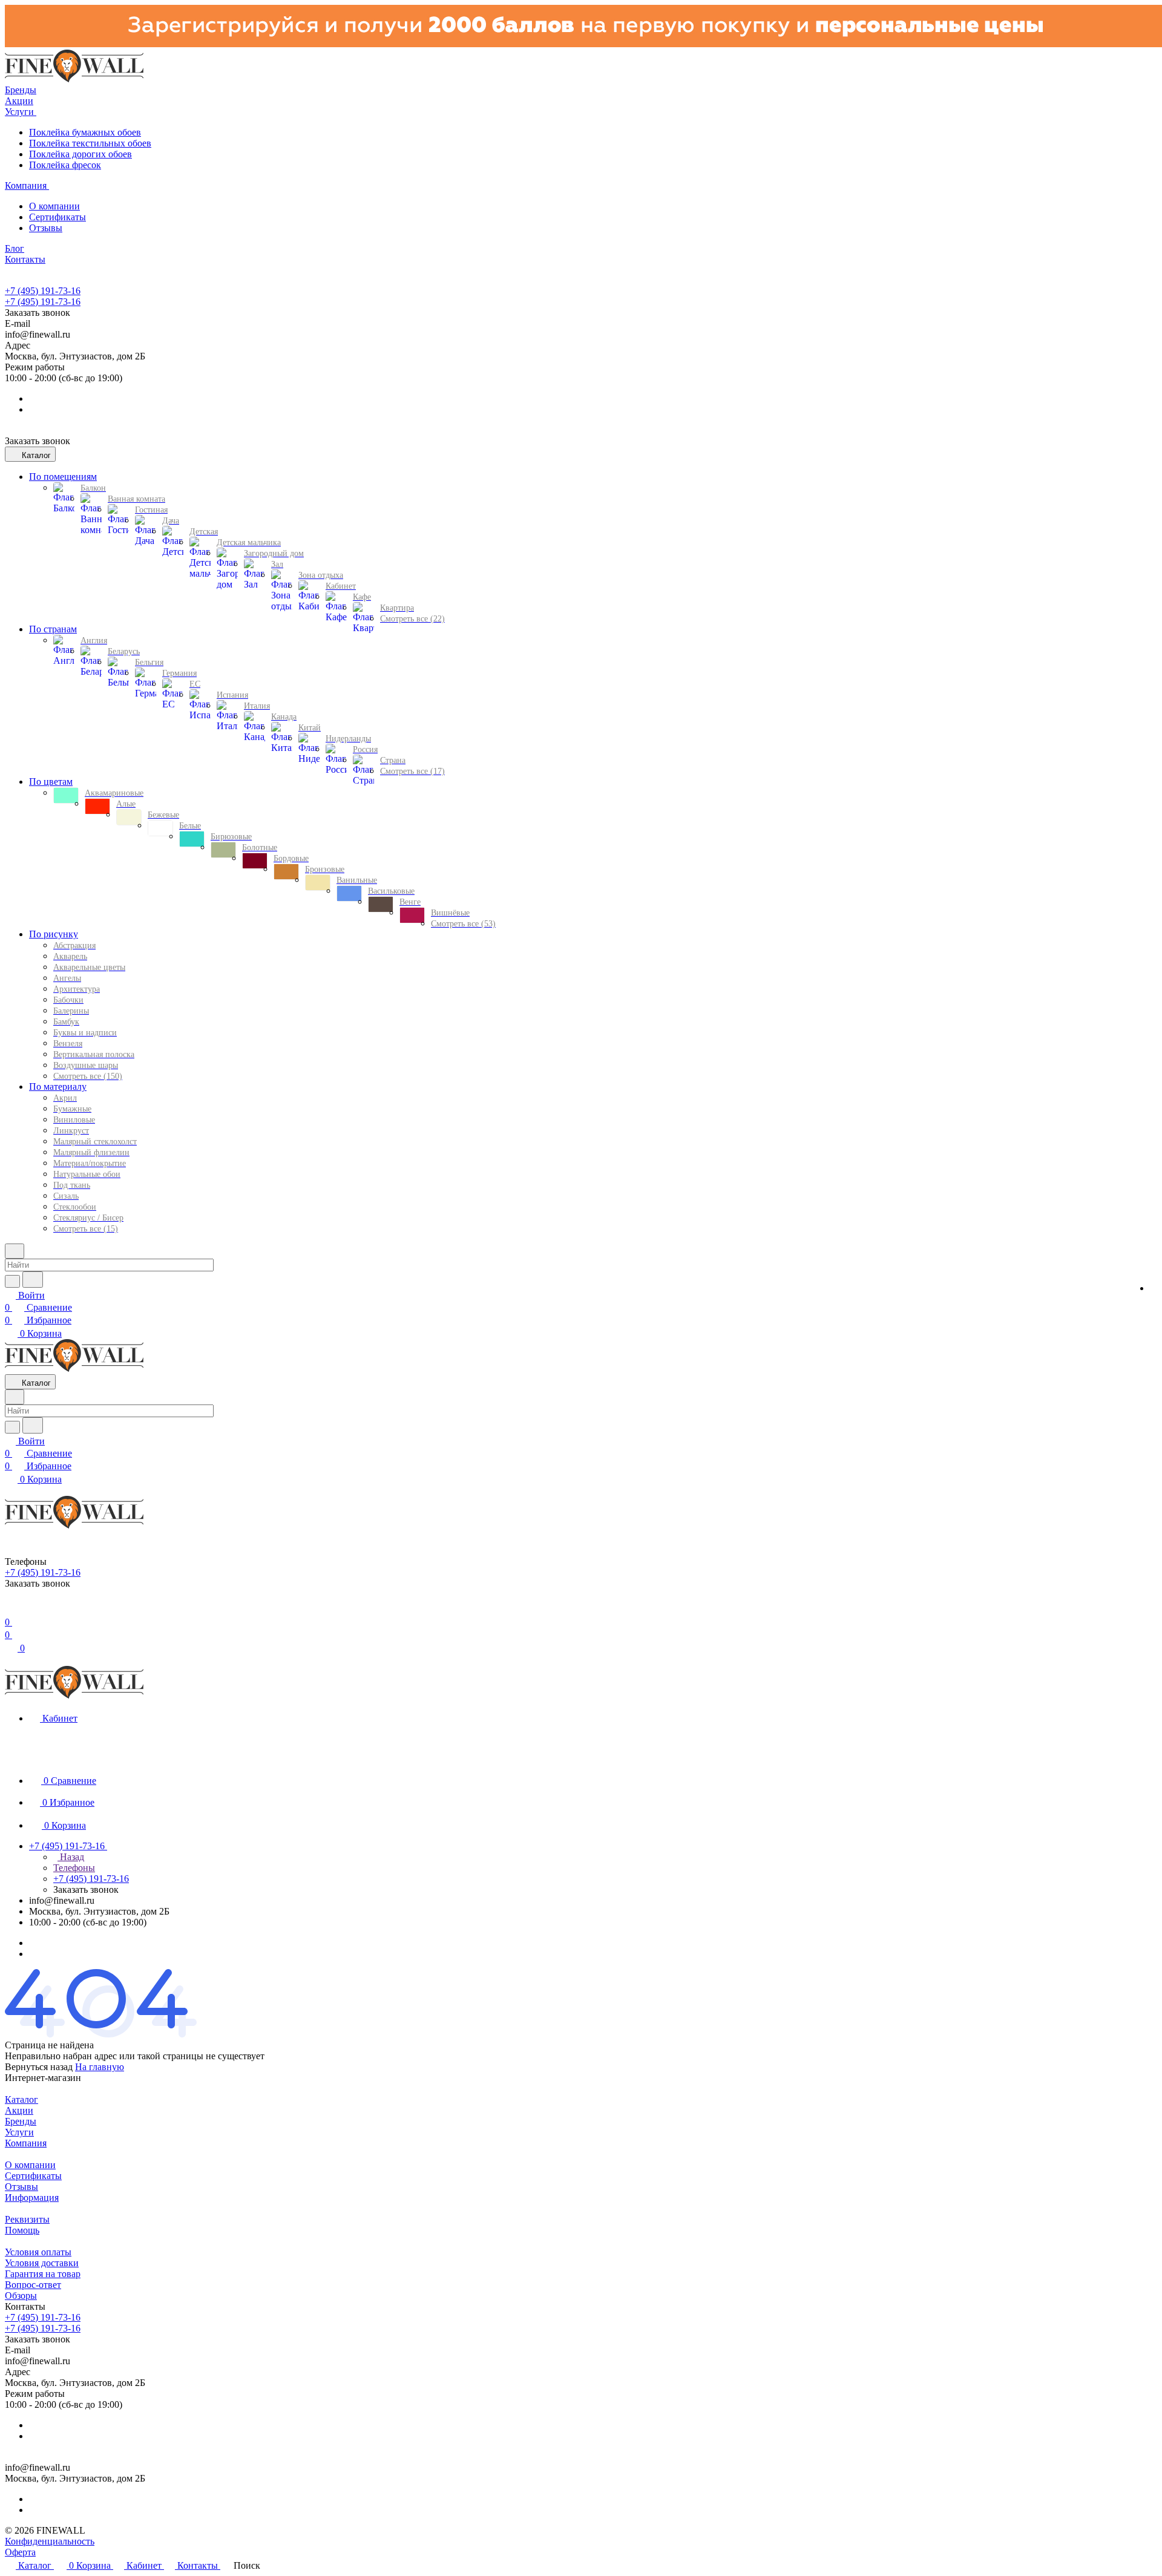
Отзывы (46, 228)
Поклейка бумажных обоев (85, 132)
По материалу (58, 1086)
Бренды (21, 2121)
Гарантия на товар (43, 2274)
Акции (19, 2110)
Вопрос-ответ (33, 2285)
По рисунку (54, 934)
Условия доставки (42, 2263)
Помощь (22, 2230)
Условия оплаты (38, 2252)
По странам (53, 629)
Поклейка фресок (65, 165)
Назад (71, 1857)
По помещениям (63, 477)
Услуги (19, 2132)
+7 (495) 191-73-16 (43, 291)
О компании (54, 206)
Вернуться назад (39, 2067)
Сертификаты (57, 217)
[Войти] (10, 1610)
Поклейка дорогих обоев (80, 154)
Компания (26, 2143)
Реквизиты (27, 2219)
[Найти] (33, 1280)
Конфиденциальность (50, 2541)
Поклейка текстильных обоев (90, 143)
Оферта (20, 2552)
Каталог (21, 2099)
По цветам (51, 782)
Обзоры (21, 2296)
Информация (32, 2197)
